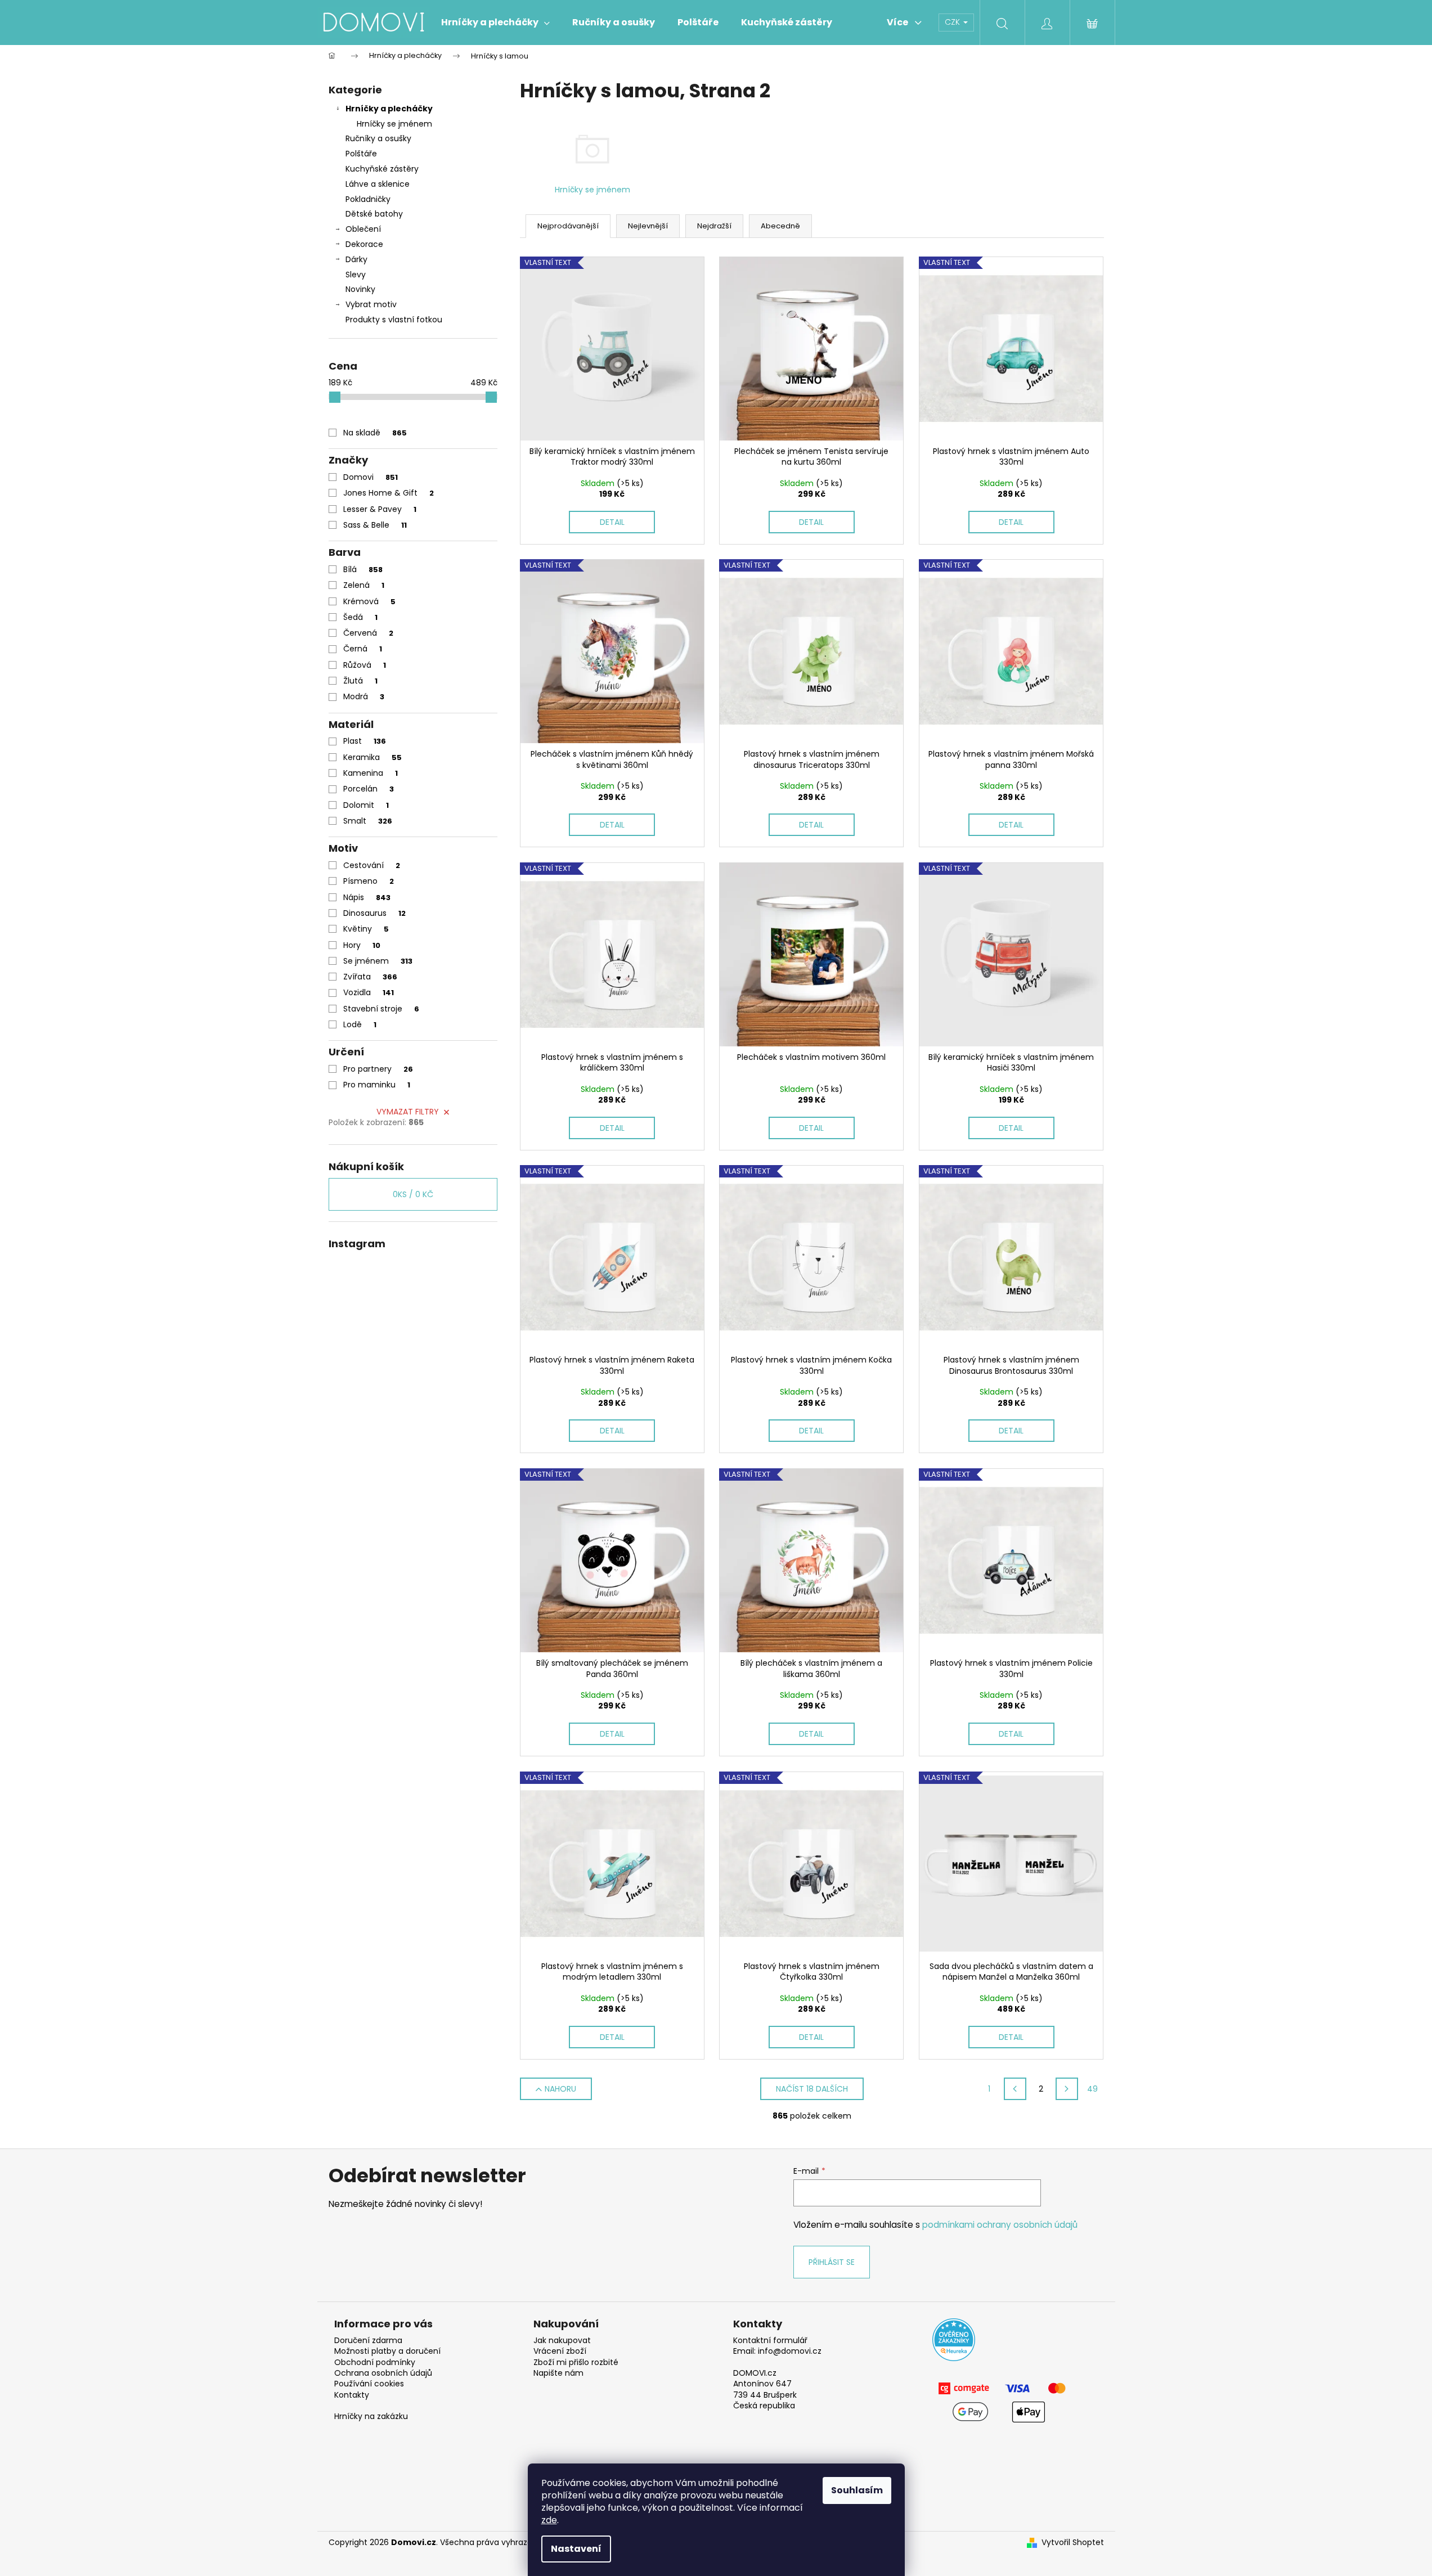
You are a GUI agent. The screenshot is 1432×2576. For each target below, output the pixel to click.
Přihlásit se (832, 2262)
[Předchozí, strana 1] (1015, 2089)
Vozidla (369, 992)
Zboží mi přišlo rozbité (576, 2363)
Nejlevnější (648, 226)
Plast (365, 741)
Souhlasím (857, 2490)
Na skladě (375, 433)
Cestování (372, 865)
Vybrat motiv (371, 304)
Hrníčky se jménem (394, 124)
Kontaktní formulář (770, 2341)
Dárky (356, 259)
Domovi (371, 477)
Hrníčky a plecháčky (389, 109)
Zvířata (370, 977)
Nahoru (560, 2089)
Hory (362, 945)
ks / (413, 1194)
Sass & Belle (375, 525)
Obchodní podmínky (375, 2363)
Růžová (365, 665)
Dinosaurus (374, 913)
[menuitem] (495, 23)
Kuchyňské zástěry (382, 169)
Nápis (367, 897)
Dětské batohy (374, 214)
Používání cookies (369, 2384)
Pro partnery (378, 1069)
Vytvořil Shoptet (1073, 2543)
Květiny (366, 929)
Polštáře (361, 154)
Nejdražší (714, 226)
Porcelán (369, 789)
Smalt (368, 821)
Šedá (360, 617)
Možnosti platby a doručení (387, 2351)
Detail (612, 522)
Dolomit (366, 805)
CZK (953, 22)
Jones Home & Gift (389, 493)
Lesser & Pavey (380, 509)
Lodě (360, 1024)
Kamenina (371, 773)
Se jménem (378, 961)
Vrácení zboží (560, 2351)
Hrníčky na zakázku (371, 2417)
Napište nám (558, 2373)
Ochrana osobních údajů (383, 2373)
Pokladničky (368, 199)
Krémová (369, 601)
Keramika (372, 757)
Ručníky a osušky (378, 138)
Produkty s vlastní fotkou (394, 320)
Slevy (356, 275)
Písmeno (369, 881)
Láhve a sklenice (378, 184)
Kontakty (352, 2395)
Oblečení (363, 229)
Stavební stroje (381, 1009)
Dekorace (364, 244)
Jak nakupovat (562, 2341)
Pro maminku (377, 1085)
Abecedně (780, 226)
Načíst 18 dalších (812, 2089)
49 (1092, 2089)
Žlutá (360, 681)
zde (549, 2520)
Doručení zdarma (368, 2341)
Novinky (360, 289)
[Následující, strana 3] (1067, 2089)
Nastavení (576, 2549)
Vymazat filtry (408, 1112)
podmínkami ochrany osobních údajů (1000, 2225)
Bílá (363, 569)
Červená (368, 633)
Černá (363, 649)
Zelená (364, 585)
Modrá (364, 696)
